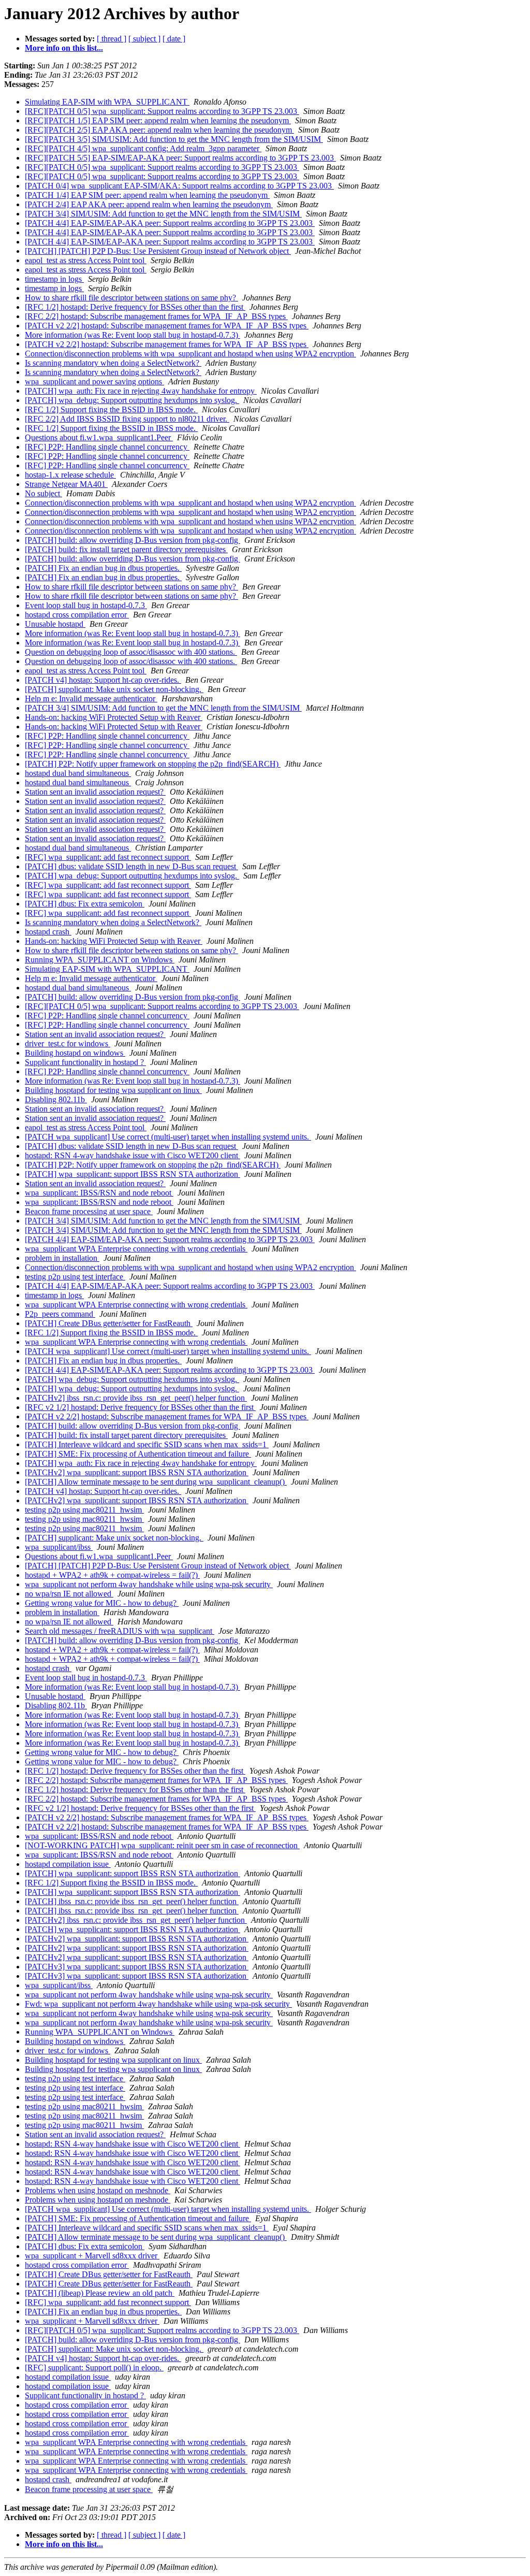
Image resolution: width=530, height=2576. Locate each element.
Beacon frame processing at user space (89, 1211)
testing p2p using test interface (75, 1277)
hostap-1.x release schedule (70, 475)
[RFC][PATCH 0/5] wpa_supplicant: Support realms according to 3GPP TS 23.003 (162, 111)
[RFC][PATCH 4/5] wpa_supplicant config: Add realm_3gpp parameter (143, 148)
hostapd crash (48, 932)
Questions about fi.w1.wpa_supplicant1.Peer (99, 437)
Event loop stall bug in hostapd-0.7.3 (86, 605)
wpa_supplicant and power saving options (94, 382)
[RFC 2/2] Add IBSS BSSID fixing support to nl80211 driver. (127, 419)
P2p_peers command (60, 1314)
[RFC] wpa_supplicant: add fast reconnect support (108, 857)
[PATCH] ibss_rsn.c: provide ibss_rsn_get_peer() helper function (132, 1901)
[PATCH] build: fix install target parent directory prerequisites (126, 549)
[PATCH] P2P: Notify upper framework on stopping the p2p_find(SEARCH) (153, 764)
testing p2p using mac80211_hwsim (84, 1510)
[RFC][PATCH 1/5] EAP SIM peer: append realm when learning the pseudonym (158, 120)
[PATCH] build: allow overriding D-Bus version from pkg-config (132, 540)
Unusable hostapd (55, 624)
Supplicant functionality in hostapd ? (85, 1062)
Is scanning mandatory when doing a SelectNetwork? (113, 363)
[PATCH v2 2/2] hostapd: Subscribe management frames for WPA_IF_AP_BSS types (167, 326)
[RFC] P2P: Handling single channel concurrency (107, 447)
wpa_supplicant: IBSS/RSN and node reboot (99, 1193)
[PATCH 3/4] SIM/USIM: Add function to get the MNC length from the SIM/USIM (163, 214)
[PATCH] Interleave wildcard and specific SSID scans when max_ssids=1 (147, 1444)
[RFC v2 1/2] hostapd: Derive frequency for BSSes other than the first (140, 1407)
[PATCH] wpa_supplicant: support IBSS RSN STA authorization (132, 1174)
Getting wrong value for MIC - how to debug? (102, 1603)
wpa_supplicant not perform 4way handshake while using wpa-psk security (149, 1584)
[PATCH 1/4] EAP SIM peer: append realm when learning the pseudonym (147, 195)
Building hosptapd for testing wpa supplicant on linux (113, 1090)
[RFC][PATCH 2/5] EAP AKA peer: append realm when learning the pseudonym (159, 130)
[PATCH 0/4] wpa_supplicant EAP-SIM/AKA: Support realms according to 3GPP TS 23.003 (179, 186)
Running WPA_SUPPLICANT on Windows (100, 960)
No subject (43, 493)
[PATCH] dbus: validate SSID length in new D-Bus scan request (131, 866)
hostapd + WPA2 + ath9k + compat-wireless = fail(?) (112, 1575)
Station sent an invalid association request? (95, 792)
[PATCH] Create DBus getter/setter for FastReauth (109, 1323)
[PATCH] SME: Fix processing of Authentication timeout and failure (138, 1454)
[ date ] (174, 39)
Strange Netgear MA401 (66, 484)
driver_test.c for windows (68, 1044)
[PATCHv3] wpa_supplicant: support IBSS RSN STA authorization (137, 1967)
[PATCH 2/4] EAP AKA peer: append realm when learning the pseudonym (149, 204)
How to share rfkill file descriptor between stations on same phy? (131, 298)
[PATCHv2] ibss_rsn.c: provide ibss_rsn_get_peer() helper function (136, 1398)
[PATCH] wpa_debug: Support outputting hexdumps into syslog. (132, 400)
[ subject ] (144, 39)
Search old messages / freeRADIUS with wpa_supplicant (120, 1631)
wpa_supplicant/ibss (59, 1547)
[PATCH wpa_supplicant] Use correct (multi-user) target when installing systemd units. (168, 1137)
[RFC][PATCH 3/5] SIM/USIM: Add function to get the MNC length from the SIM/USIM (174, 139)
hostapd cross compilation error (77, 615)
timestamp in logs (54, 279)
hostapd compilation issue (68, 1864)
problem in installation (62, 1258)
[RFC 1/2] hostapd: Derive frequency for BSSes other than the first (135, 307)
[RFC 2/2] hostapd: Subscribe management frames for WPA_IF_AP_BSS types (156, 316)
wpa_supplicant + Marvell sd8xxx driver (92, 2256)
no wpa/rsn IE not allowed (69, 1594)
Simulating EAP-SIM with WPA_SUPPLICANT (107, 102)
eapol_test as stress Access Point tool (86, 260)
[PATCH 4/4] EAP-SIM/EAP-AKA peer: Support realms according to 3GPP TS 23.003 (170, 223)
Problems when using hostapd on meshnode (98, 2190)
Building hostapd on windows (75, 1053)
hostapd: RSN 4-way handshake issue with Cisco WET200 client (132, 1155)
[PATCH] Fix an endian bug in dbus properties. (103, 568)
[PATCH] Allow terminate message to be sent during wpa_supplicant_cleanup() (156, 1482)
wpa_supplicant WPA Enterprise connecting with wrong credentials (136, 1249)
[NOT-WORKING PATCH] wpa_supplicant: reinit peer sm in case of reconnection (162, 1845)
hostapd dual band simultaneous (78, 773)
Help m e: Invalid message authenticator (91, 699)
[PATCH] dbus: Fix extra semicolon (85, 904)
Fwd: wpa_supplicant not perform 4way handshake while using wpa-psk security (158, 2004)
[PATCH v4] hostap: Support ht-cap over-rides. (103, 680)
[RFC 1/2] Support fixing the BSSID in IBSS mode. (111, 409)
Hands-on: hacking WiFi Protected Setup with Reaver (114, 717)
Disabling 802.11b (56, 1099)
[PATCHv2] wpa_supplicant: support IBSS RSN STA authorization (137, 1472)
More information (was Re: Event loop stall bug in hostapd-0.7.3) (132, 335)
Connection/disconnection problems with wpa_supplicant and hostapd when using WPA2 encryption (190, 354)
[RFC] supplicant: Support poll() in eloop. (94, 2368)
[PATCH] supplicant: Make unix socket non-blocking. (114, 689)
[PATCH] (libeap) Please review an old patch (100, 2293)
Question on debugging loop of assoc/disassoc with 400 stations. (131, 652)
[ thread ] (112, 39)
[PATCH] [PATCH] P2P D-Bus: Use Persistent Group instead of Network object (158, 251)
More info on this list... (64, 48)
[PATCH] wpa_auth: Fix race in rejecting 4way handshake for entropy (141, 391)
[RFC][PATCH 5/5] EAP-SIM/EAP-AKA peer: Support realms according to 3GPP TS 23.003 (180, 158)
